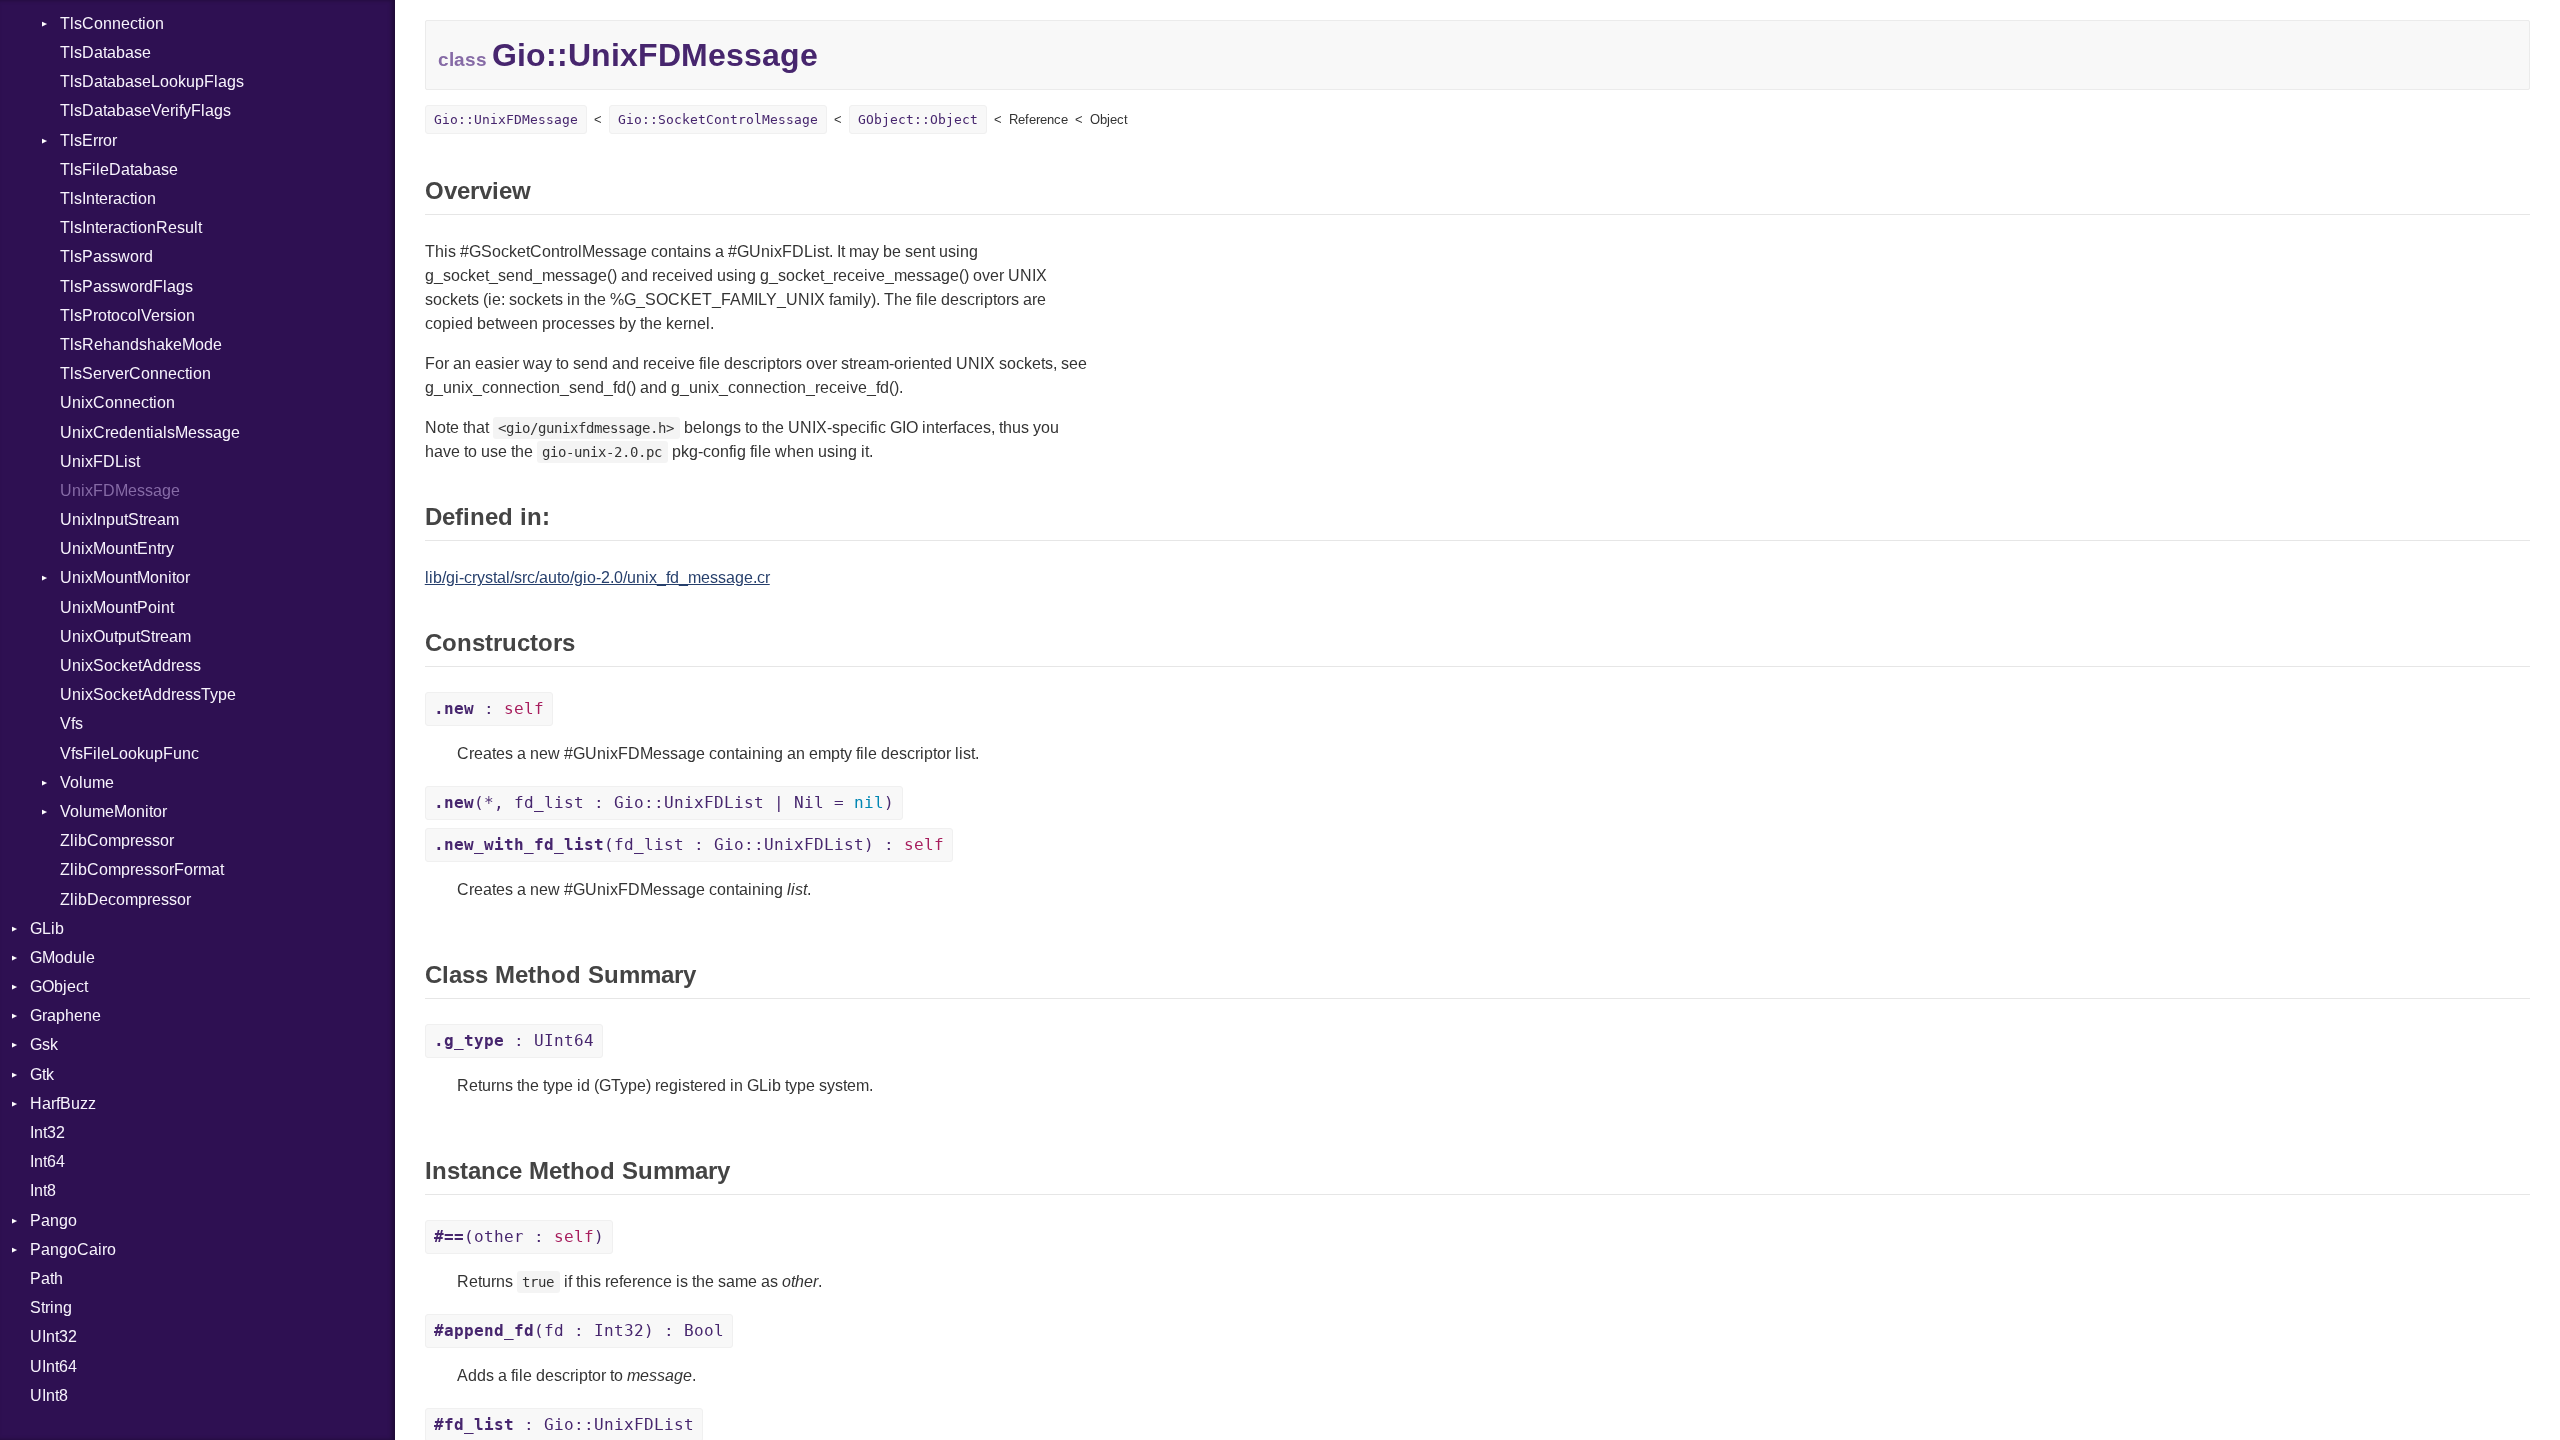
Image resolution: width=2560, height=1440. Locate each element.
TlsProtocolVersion (127, 315)
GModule (62, 957)
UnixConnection (117, 402)
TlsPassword (106, 256)
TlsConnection (112, 23)
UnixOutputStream (125, 636)
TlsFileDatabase (119, 169)
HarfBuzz (63, 1103)
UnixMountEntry (117, 548)
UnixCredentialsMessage (150, 432)
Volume (87, 782)
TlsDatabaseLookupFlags (152, 81)
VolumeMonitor (113, 811)
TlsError (88, 140)
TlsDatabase (105, 52)
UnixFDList (100, 461)
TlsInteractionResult (131, 227)
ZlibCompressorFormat (142, 869)
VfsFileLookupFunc (129, 753)
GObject (59, 986)
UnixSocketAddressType (148, 694)
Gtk (42, 1074)
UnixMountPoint (117, 607)
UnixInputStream (119, 519)
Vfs (71, 723)
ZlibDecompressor (125, 899)
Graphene (65, 1015)
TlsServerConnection (135, 373)
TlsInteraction (108, 198)
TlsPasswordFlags (126, 286)
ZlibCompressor (117, 840)
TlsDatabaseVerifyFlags (145, 110)
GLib (47, 928)
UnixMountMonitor (125, 577)
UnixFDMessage (120, 490)
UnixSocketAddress (130, 665)
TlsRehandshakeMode (141, 344)
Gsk (44, 1044)
